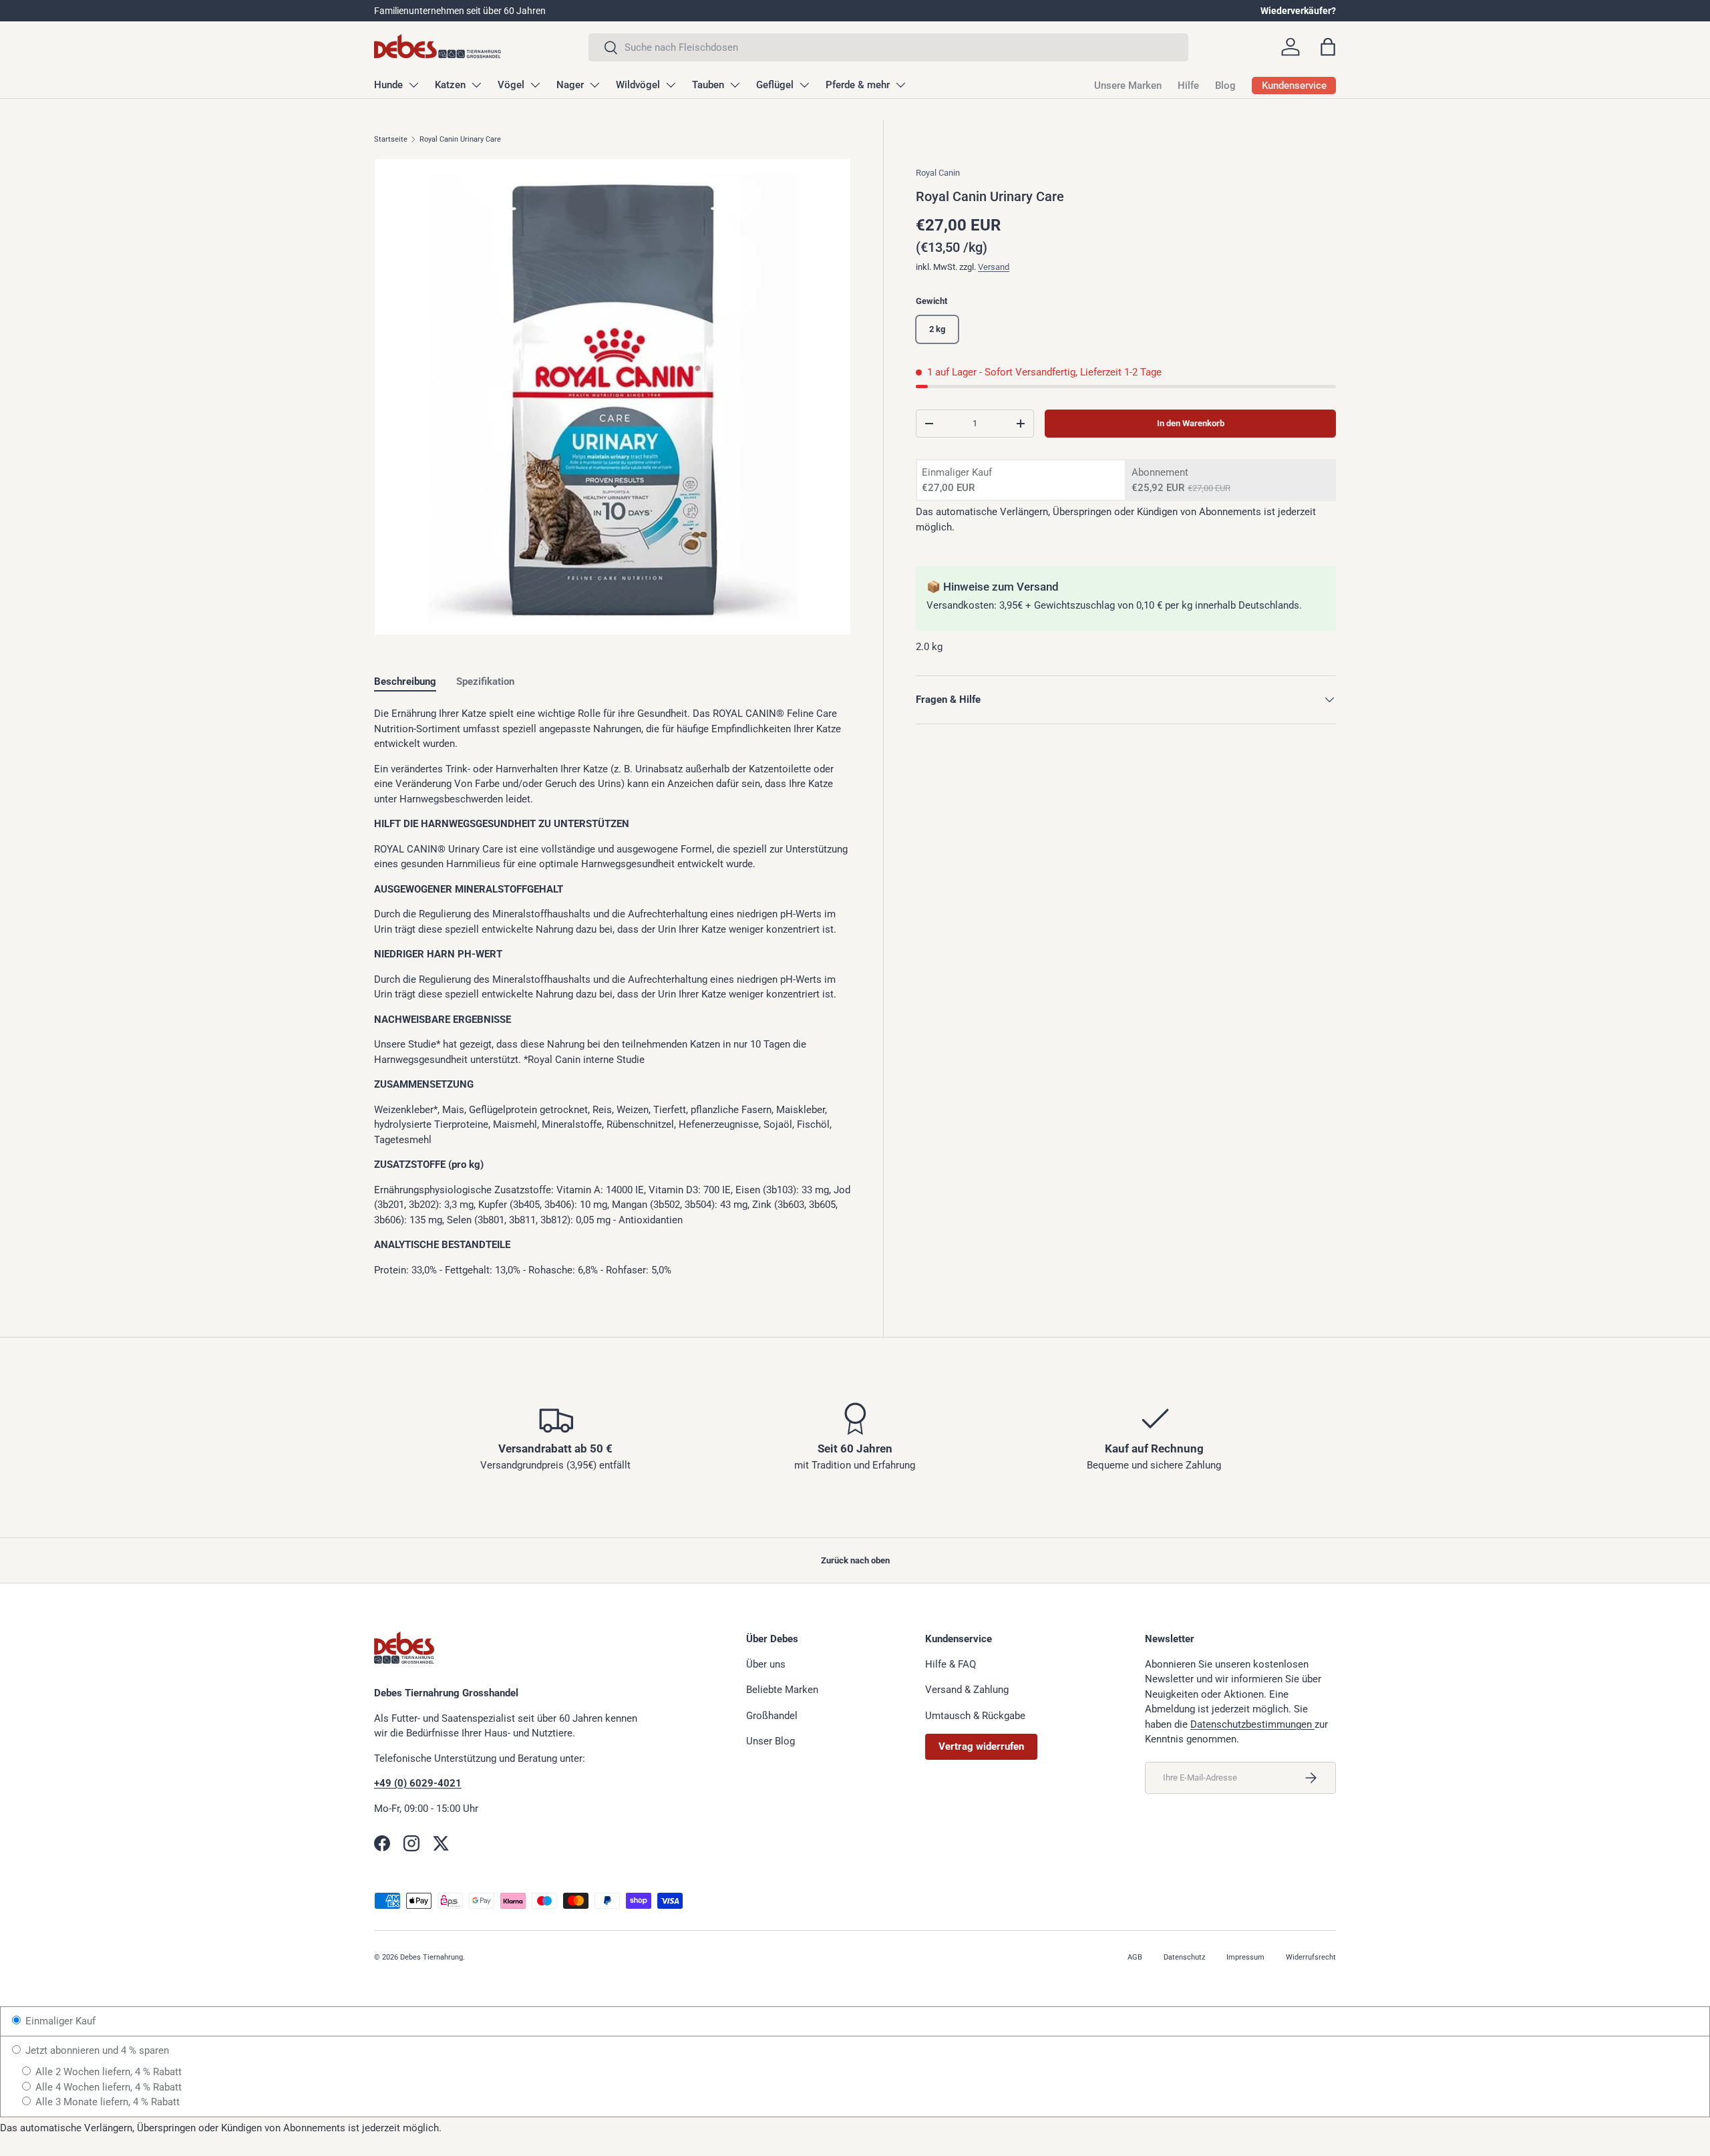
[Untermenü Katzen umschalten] (476, 85)
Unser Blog (771, 1741)
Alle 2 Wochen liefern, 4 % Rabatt (107, 2072)
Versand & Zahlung (967, 1690)
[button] (1328, 47)
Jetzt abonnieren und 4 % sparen (96, 2050)
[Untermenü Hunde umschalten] (413, 85)
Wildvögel (638, 85)
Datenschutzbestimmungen (1252, 1724)
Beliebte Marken (782, 1690)
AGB (1135, 1957)
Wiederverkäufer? (1298, 11)
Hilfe (1188, 86)
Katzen (450, 85)
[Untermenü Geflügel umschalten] (804, 85)
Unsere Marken (1128, 86)
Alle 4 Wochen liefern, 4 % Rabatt (107, 2087)
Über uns (766, 1664)
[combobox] (888, 47)
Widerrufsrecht (1311, 1957)
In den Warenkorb (1191, 423)
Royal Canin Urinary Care (460, 139)
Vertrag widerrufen (981, 1746)
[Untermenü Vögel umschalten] (535, 85)
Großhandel (772, 1716)
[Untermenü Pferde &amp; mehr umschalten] (900, 85)
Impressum (1245, 1957)
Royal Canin (938, 173)
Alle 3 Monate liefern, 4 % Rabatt (106, 2102)
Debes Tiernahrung (432, 1957)
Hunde (388, 85)
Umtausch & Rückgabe (975, 1716)
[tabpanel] (613, 992)
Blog (1225, 86)
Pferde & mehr (858, 85)
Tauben (708, 85)
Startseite (391, 139)
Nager (570, 85)
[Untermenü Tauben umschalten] (735, 85)
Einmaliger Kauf (59, 2021)
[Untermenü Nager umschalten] (594, 85)
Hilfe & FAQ (951, 1664)
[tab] (405, 681)
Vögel (511, 85)
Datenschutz (1184, 1957)
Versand (994, 267)
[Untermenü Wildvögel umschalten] (671, 85)
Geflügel (775, 85)
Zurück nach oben (855, 1560)
